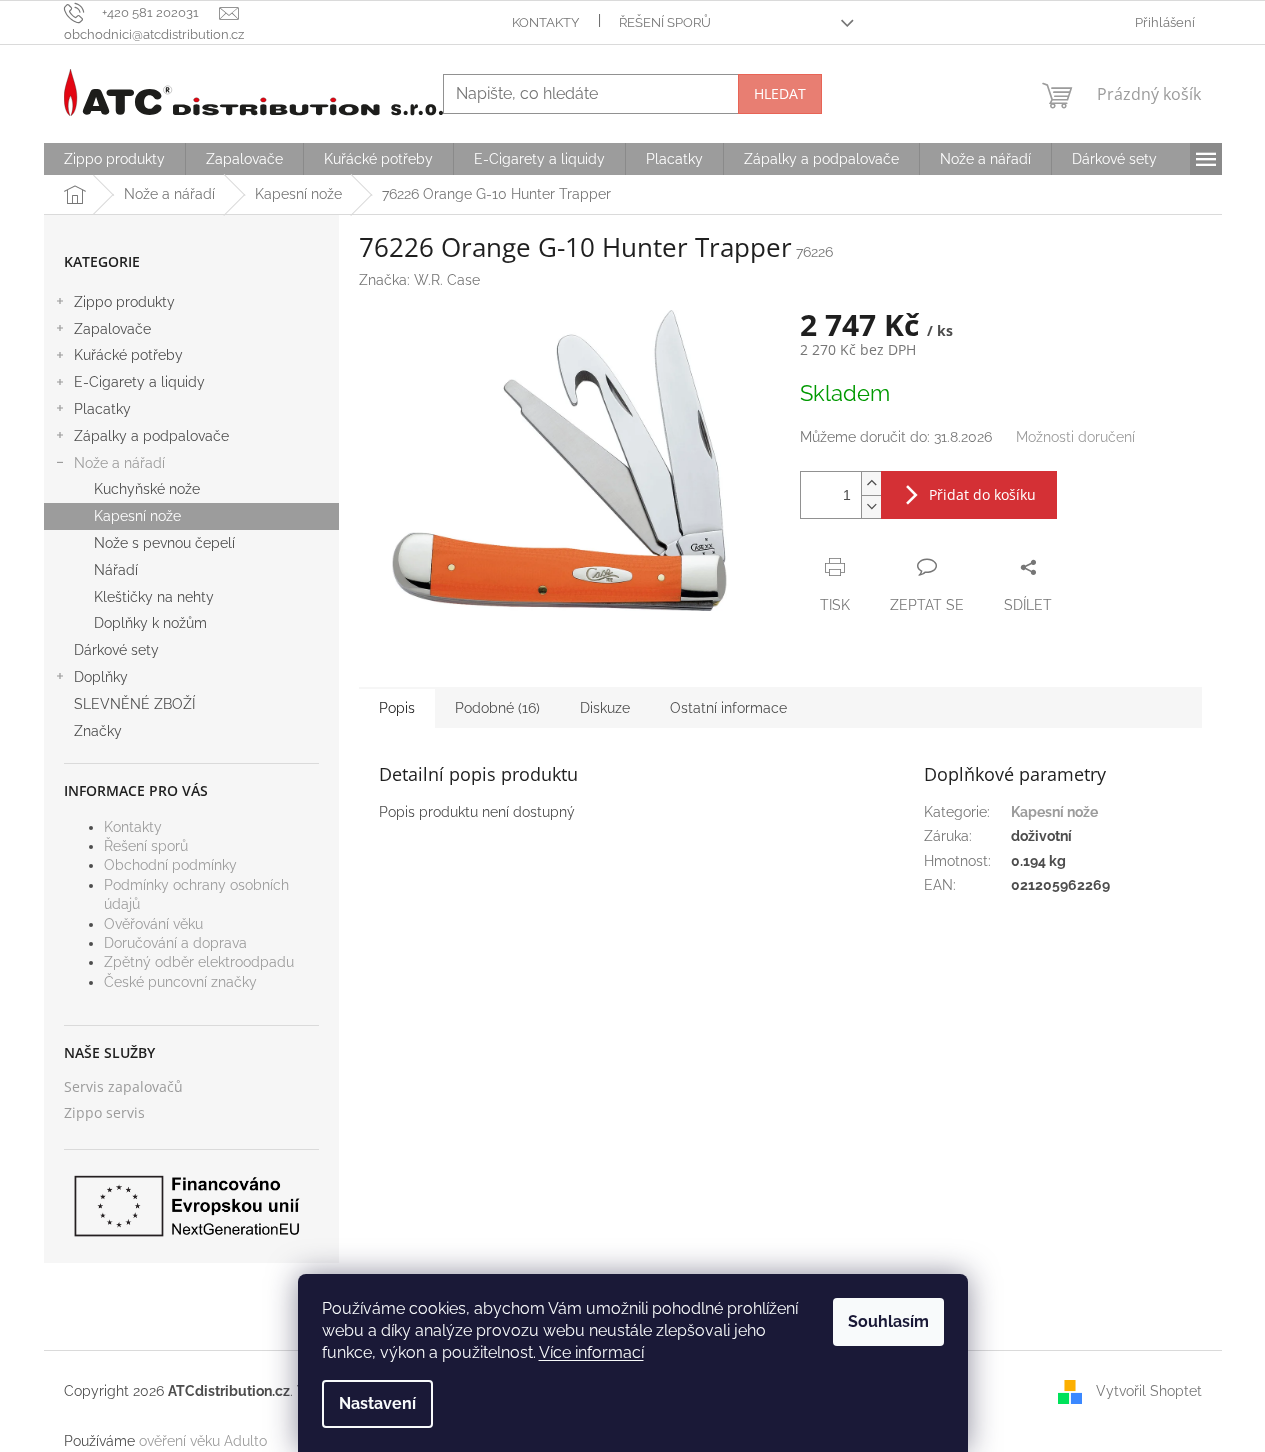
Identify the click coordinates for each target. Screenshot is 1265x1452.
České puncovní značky (180, 982)
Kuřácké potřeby (128, 355)
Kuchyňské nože (147, 489)
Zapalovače (112, 329)
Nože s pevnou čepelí (164, 543)
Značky (98, 731)
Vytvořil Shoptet (1149, 1391)
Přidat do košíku (982, 494)
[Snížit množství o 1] (871, 506)
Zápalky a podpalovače (151, 436)
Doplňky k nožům (150, 623)
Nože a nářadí (119, 463)
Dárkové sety (116, 650)
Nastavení (377, 1403)
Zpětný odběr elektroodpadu (199, 962)
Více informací (591, 1352)
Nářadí (116, 570)
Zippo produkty (124, 302)
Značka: (419, 280)
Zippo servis (104, 1112)
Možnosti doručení (1075, 437)
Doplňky (101, 677)
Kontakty (545, 22)
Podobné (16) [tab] (497, 708)
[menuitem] (114, 159)
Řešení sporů (665, 22)
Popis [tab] (397, 708)
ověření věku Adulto (203, 1441)
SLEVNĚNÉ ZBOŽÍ (134, 704)
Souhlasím (888, 1321)
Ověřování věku (153, 924)
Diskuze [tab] (605, 708)
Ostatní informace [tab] (728, 708)
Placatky (102, 409)
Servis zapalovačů (123, 1086)
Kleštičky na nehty (154, 597)
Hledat (780, 93)
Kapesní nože (137, 516)
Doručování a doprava (175, 943)
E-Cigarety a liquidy (139, 382)
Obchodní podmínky (170, 865)
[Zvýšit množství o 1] (871, 483)
